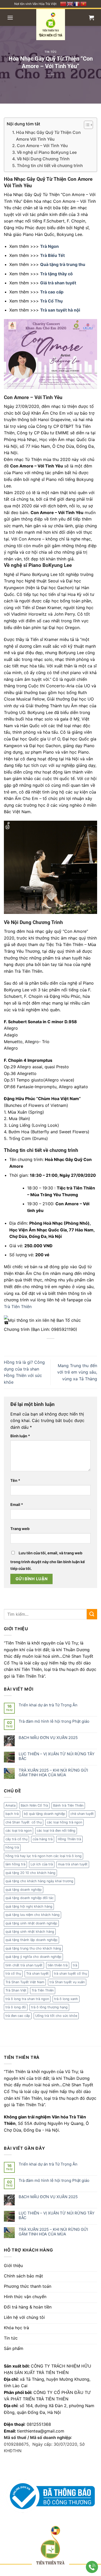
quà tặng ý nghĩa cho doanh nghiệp (33, 1957)
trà (75, 1965)
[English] (70, 3)
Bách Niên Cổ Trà (34, 1805)
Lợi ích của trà (42, 1864)
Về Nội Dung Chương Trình (43, 159)
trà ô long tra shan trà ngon (27, 1999)
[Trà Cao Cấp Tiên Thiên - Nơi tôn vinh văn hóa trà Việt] (51, 25)
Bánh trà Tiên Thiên (68, 1805)
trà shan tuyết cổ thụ (70, 1974)
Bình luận (20, 1436)
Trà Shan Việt (16, 1990)
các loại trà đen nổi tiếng (56, 1831)
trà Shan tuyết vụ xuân (67, 1982)
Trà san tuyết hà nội (60, 310)
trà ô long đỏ (16, 2007)
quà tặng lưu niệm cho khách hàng (33, 1915)
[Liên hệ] (92, 2567)
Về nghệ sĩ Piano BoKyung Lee (47, 152)
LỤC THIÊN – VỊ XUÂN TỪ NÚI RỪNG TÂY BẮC (57, 1756)
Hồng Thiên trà (69, 1839)
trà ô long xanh (66, 1999)
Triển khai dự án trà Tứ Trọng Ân (48, 1705)
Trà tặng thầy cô (56, 274)
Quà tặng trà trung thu (63, 264)
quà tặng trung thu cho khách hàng (33, 1948)
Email (17, 1505)
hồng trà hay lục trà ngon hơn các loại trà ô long (44, 1856)
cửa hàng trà (43, 1839)
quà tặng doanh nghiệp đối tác (30, 1898)
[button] (10, 18)
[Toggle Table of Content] (86, 125)
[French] (77, 3)
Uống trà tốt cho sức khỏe (56, 2016)
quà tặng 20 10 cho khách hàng (30, 1873)
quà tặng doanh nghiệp (24, 1890)
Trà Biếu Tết (52, 255)
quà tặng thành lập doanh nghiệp (31, 1940)
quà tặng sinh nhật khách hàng (30, 1932)
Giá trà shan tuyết (58, 283)
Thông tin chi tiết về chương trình (50, 165)
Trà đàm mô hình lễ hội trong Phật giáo (54, 1721)
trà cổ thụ (13, 1974)
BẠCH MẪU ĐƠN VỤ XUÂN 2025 (48, 1738)
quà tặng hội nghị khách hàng (29, 1906)
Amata (10, 1805)
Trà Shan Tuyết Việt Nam (25, 1982)
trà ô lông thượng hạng (49, 2007)
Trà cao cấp (52, 292)
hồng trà (12, 1847)
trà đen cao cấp (18, 2016)
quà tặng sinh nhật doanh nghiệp (31, 1923)
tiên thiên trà (58, 1965)
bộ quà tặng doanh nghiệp (45, 1814)
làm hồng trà (15, 1864)
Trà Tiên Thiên (18, 1307)
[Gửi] (92, 1614)
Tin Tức (51, 52)
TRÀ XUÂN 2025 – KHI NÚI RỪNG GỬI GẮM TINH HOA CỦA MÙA (53, 1773)
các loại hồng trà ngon (64, 1822)
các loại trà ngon (19, 1831)
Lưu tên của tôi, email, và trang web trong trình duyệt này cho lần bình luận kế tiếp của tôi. (48, 1561)
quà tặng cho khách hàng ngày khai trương (39, 1881)
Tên (15, 1480)
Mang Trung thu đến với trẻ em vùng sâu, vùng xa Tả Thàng (77, 1372)
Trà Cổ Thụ (51, 301)
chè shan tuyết (82, 1814)
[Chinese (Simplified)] (63, 3)
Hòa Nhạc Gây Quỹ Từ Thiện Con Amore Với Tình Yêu (48, 136)
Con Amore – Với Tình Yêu (42, 146)
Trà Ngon (49, 246)
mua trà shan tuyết (73, 1864)
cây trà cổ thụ (16, 1839)
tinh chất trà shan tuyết (24, 1965)
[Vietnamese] (84, 3)
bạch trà (12, 1814)
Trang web (20, 1529)
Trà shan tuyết (37, 1974)
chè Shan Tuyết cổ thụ (24, 1822)
